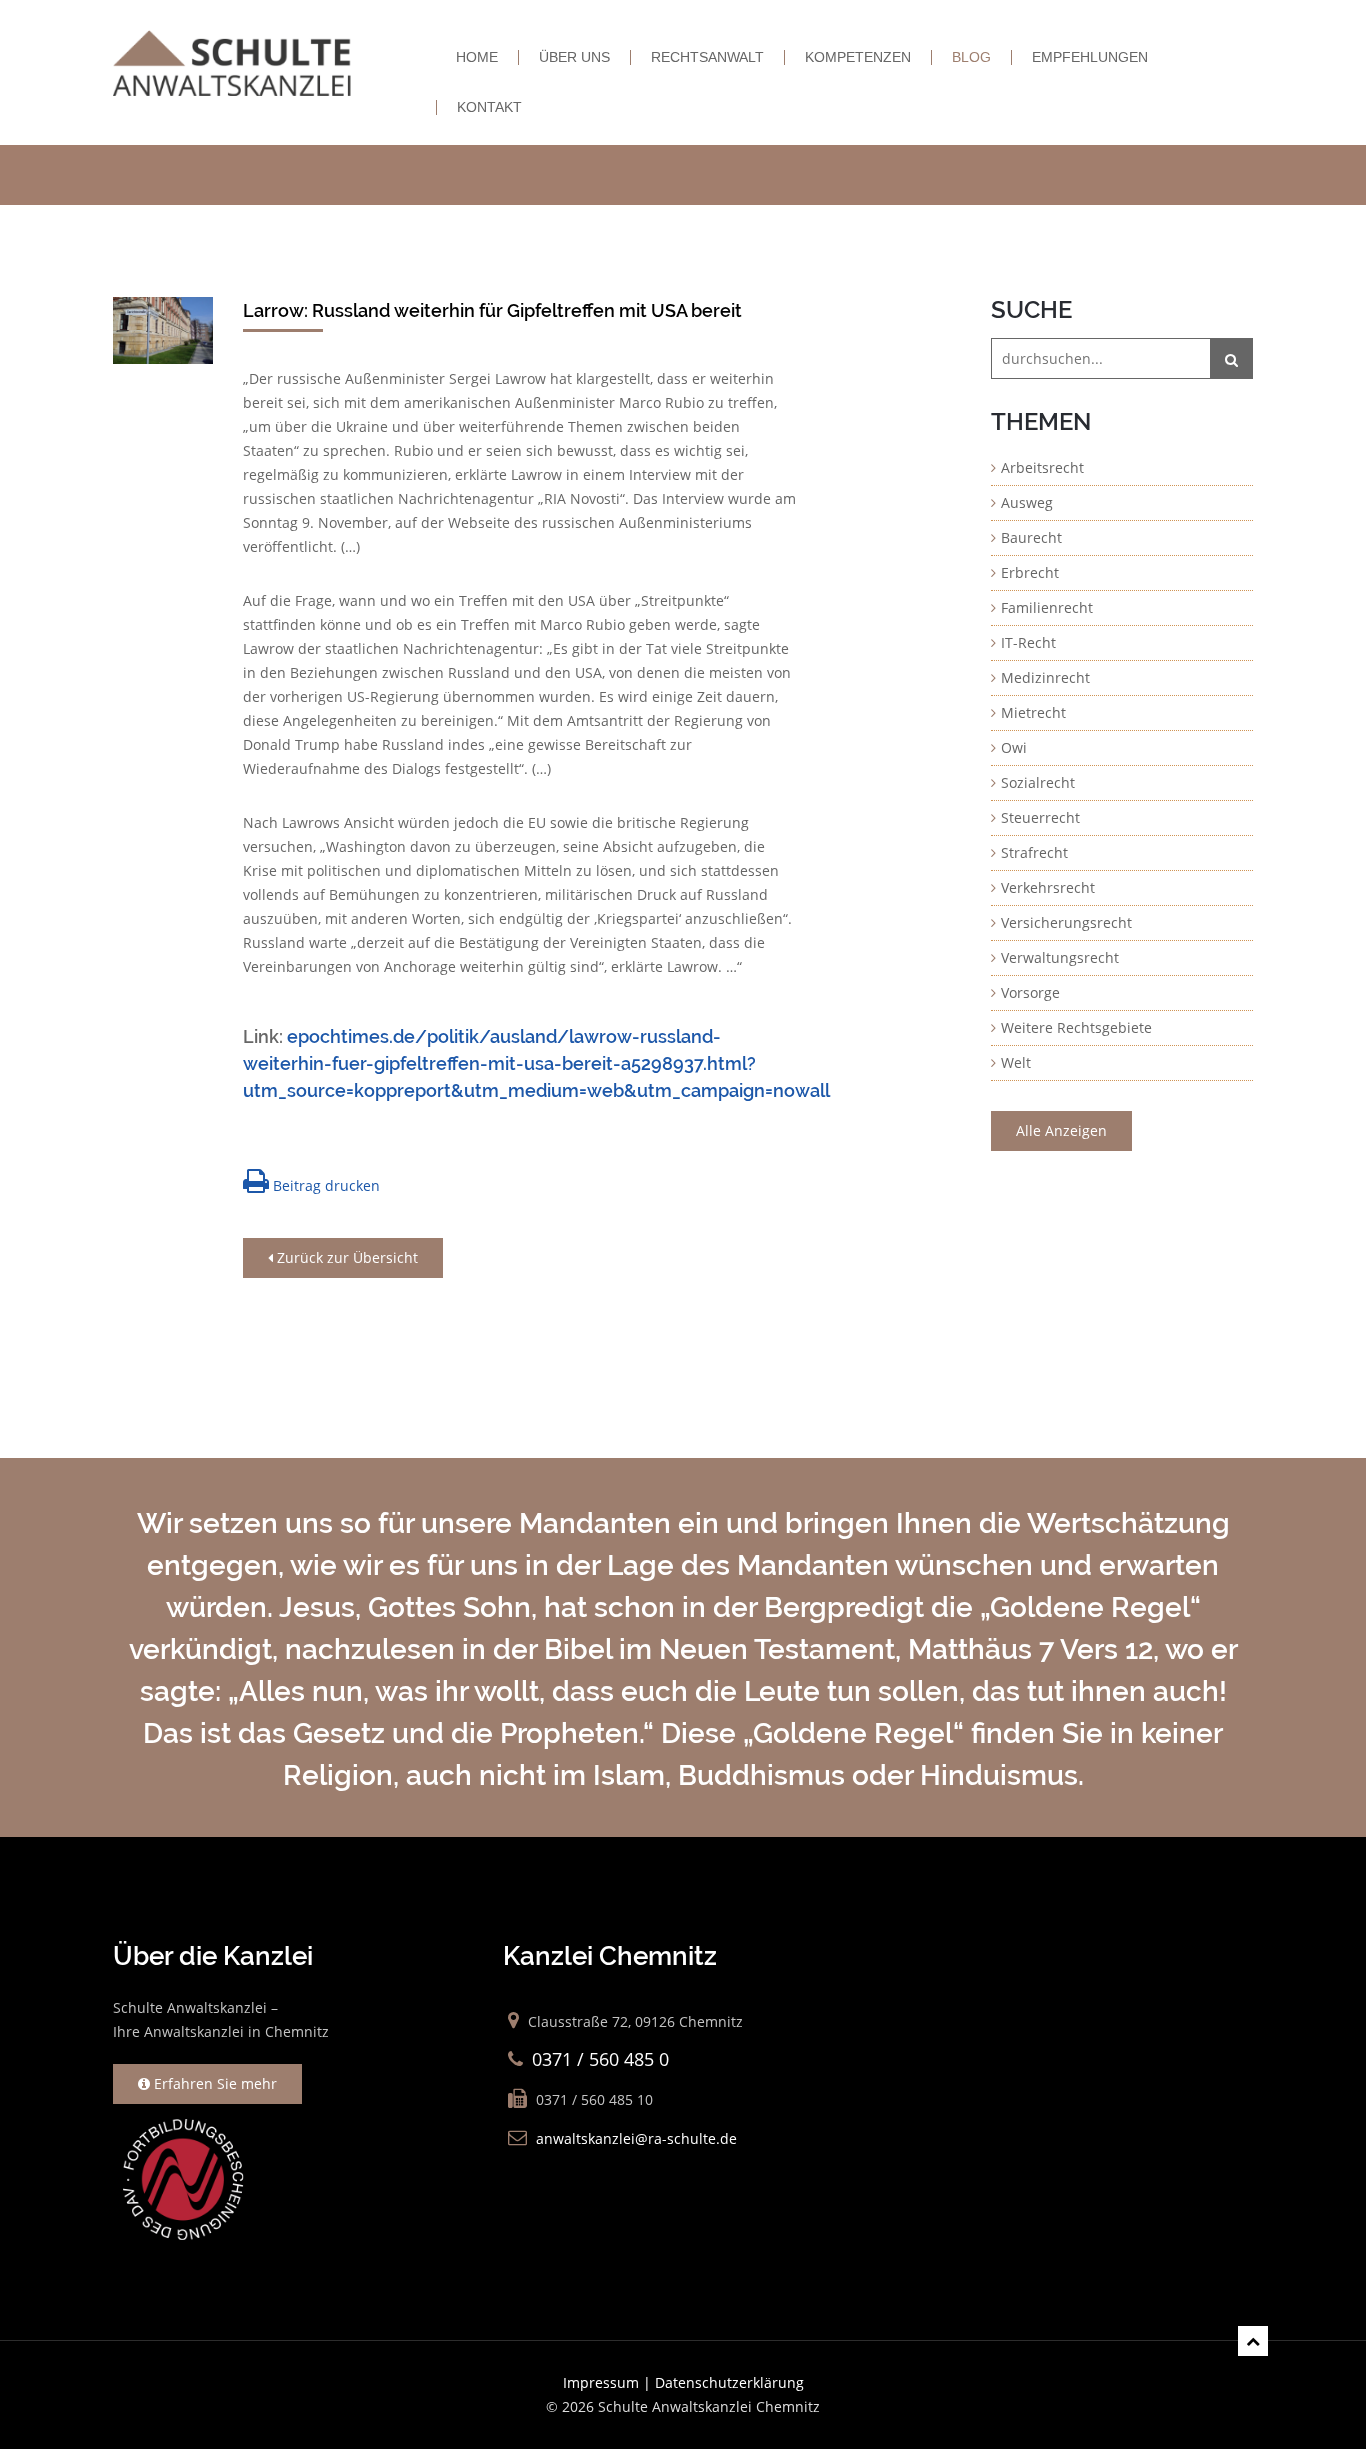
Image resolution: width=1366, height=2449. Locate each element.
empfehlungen (1090, 57)
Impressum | (609, 2382)
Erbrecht (1030, 572)
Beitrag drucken (324, 1185)
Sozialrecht (1038, 782)
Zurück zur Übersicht (345, 1257)
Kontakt (489, 107)
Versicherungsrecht (1066, 922)
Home (477, 57)
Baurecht (1031, 537)
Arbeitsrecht (1042, 467)
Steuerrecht (1040, 817)
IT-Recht (1028, 642)
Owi (1014, 747)
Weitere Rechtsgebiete (1076, 1027)
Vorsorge (1030, 992)
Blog (971, 57)
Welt (1016, 1062)
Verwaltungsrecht (1060, 957)
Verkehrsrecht (1048, 887)
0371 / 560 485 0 (600, 2059)
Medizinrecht (1045, 677)
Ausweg (1027, 502)
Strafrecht (1034, 852)
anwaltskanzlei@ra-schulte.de (636, 2138)
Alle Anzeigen (1061, 1130)
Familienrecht (1047, 607)
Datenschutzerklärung (729, 2382)
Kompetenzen (858, 57)
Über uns (574, 57)
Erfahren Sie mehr (213, 2083)
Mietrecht (1033, 712)
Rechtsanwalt (707, 57)
